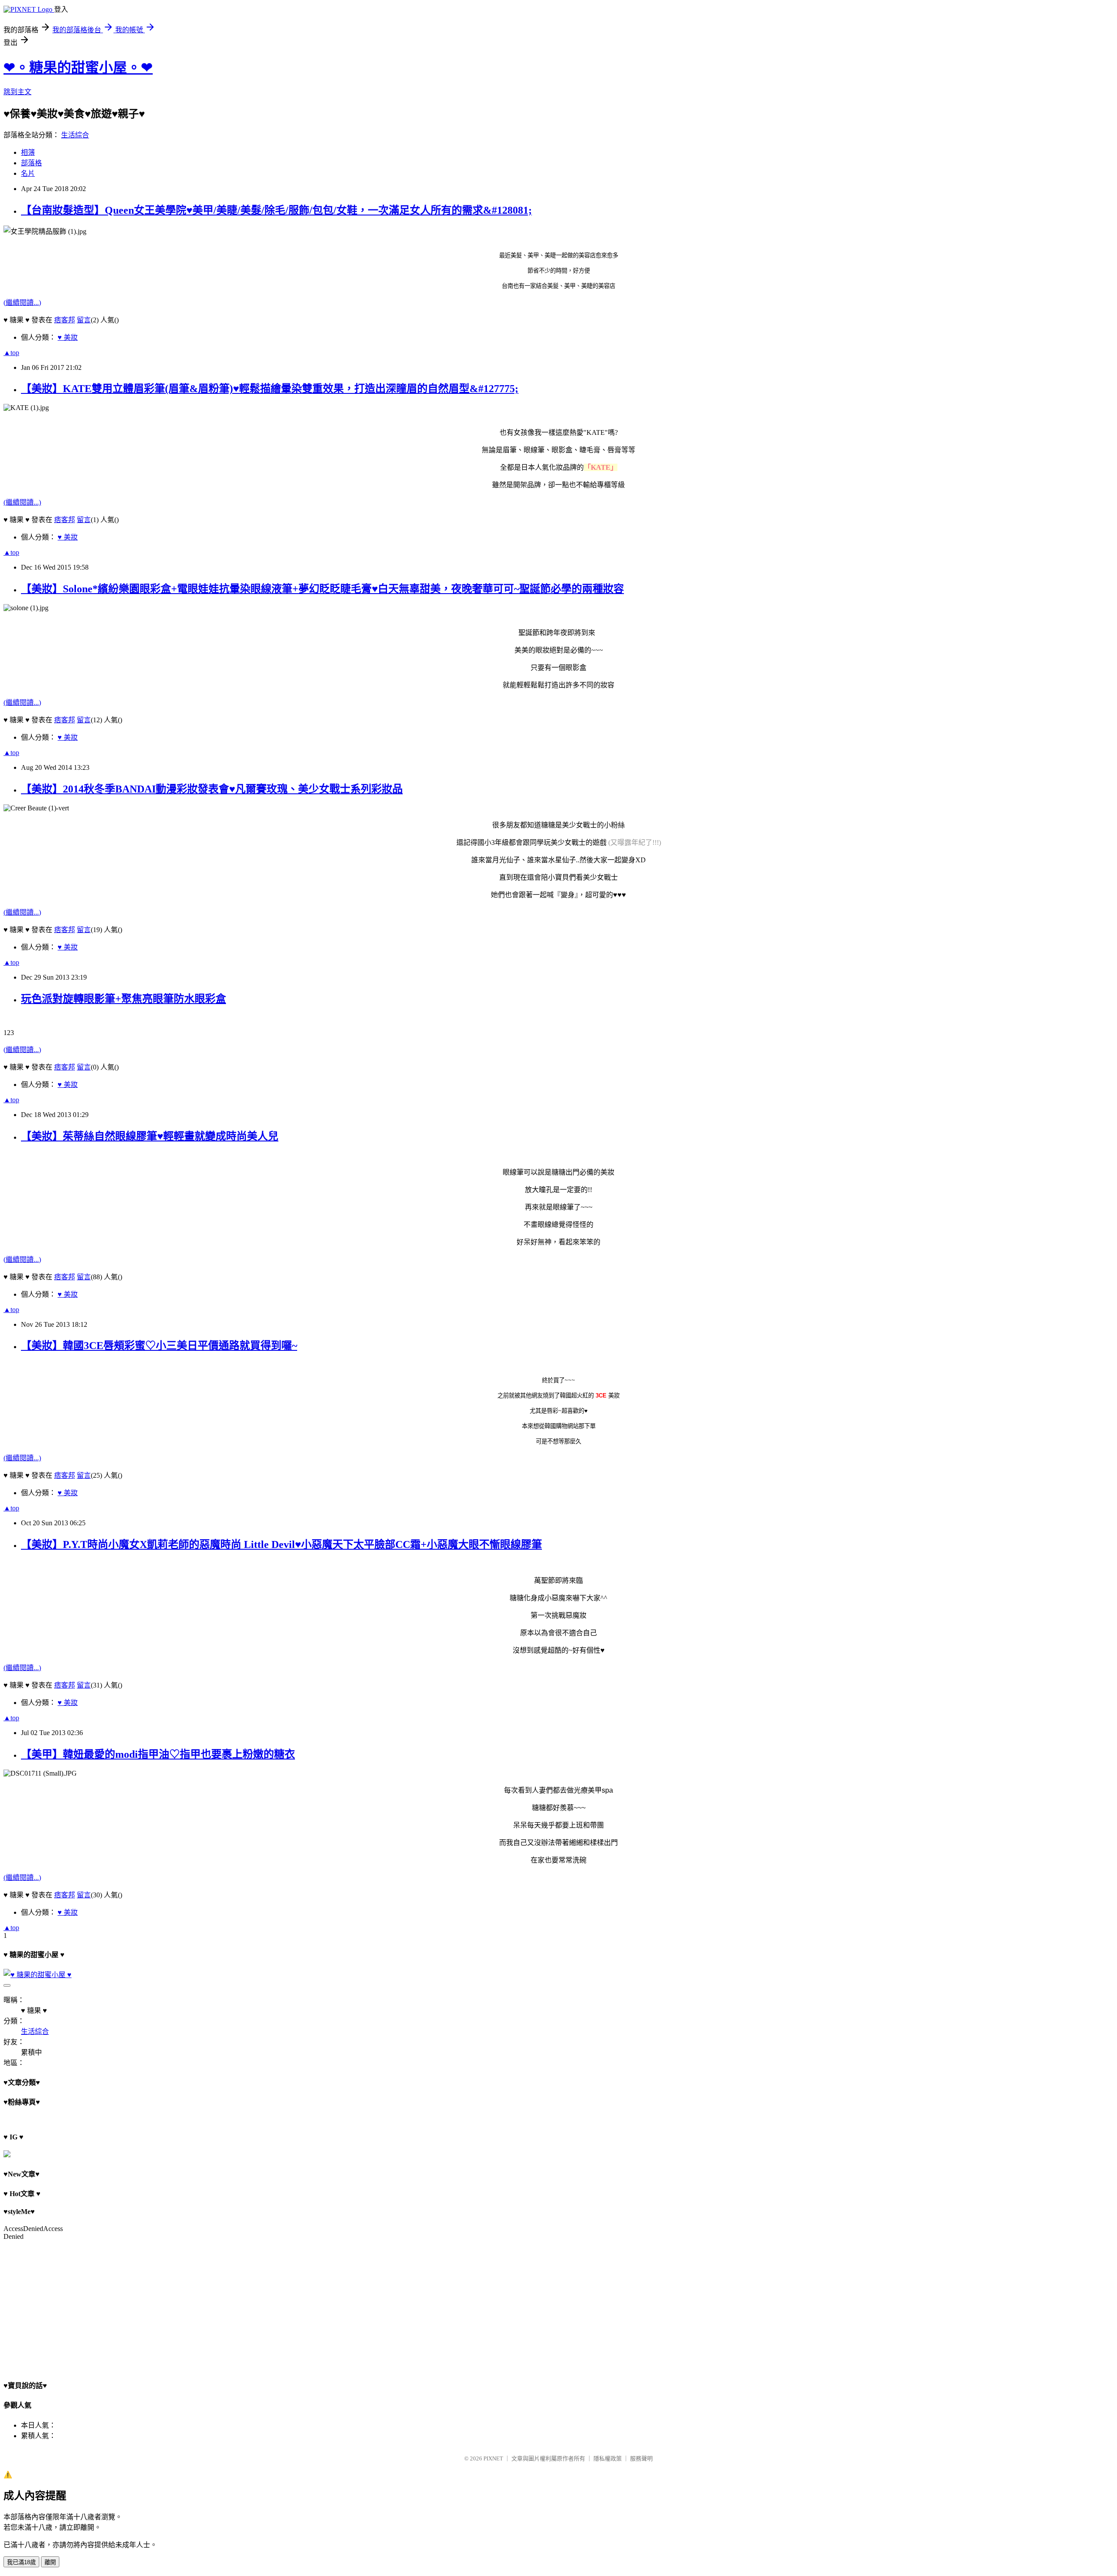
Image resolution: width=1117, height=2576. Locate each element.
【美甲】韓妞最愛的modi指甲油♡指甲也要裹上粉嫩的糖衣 (158, 1754)
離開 (50, 2562)
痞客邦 (65, 320)
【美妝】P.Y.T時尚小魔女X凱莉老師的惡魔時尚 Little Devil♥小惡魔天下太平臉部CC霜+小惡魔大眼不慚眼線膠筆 (281, 1544)
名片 (28, 173)
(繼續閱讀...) (22, 302)
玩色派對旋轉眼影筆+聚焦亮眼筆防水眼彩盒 (123, 999)
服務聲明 (641, 2458)
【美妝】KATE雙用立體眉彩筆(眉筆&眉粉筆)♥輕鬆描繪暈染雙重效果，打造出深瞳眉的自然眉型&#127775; (270, 389)
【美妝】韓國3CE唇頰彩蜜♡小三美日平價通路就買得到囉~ (159, 1346)
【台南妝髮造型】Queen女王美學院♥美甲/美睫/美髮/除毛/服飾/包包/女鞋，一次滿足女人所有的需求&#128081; (276, 210)
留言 (84, 320)
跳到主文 (17, 92)
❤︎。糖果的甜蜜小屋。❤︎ (78, 68)
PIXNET (493, 2458)
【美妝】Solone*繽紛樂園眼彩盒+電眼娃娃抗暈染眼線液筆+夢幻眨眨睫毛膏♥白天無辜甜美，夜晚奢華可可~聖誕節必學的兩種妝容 (322, 589)
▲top (11, 353)
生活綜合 (75, 135)
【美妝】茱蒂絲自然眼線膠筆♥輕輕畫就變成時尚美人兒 (150, 1136)
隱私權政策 (608, 2458)
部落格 (31, 163)
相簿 (28, 152)
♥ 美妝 (68, 337)
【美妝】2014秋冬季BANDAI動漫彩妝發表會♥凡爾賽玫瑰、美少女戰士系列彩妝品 (212, 789)
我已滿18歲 (21, 2562)
